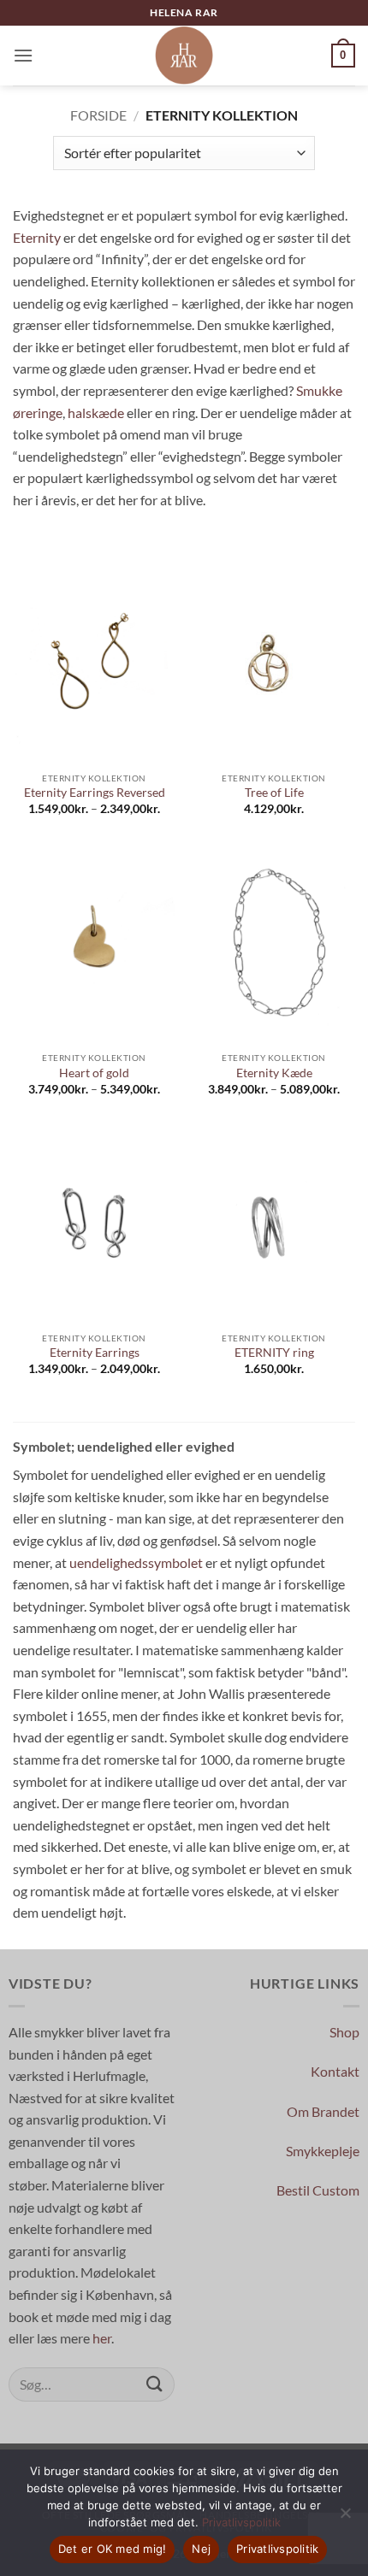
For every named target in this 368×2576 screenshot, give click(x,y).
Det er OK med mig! (113, 2549)
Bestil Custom (318, 2190)
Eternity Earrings (95, 1353)
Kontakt (335, 2071)
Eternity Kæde (274, 1073)
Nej (201, 2549)
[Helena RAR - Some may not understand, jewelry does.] (184, 56)
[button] (23, 55)
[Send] (155, 2384)
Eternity (37, 237)
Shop (344, 2032)
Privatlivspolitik (241, 2522)
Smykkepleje (323, 2151)
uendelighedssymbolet (136, 1562)
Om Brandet (323, 2111)
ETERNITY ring (274, 1353)
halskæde (96, 413)
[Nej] (345, 2518)
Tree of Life (274, 793)
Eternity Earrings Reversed (95, 793)
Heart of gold (94, 1073)
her (102, 2338)
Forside (98, 115)
